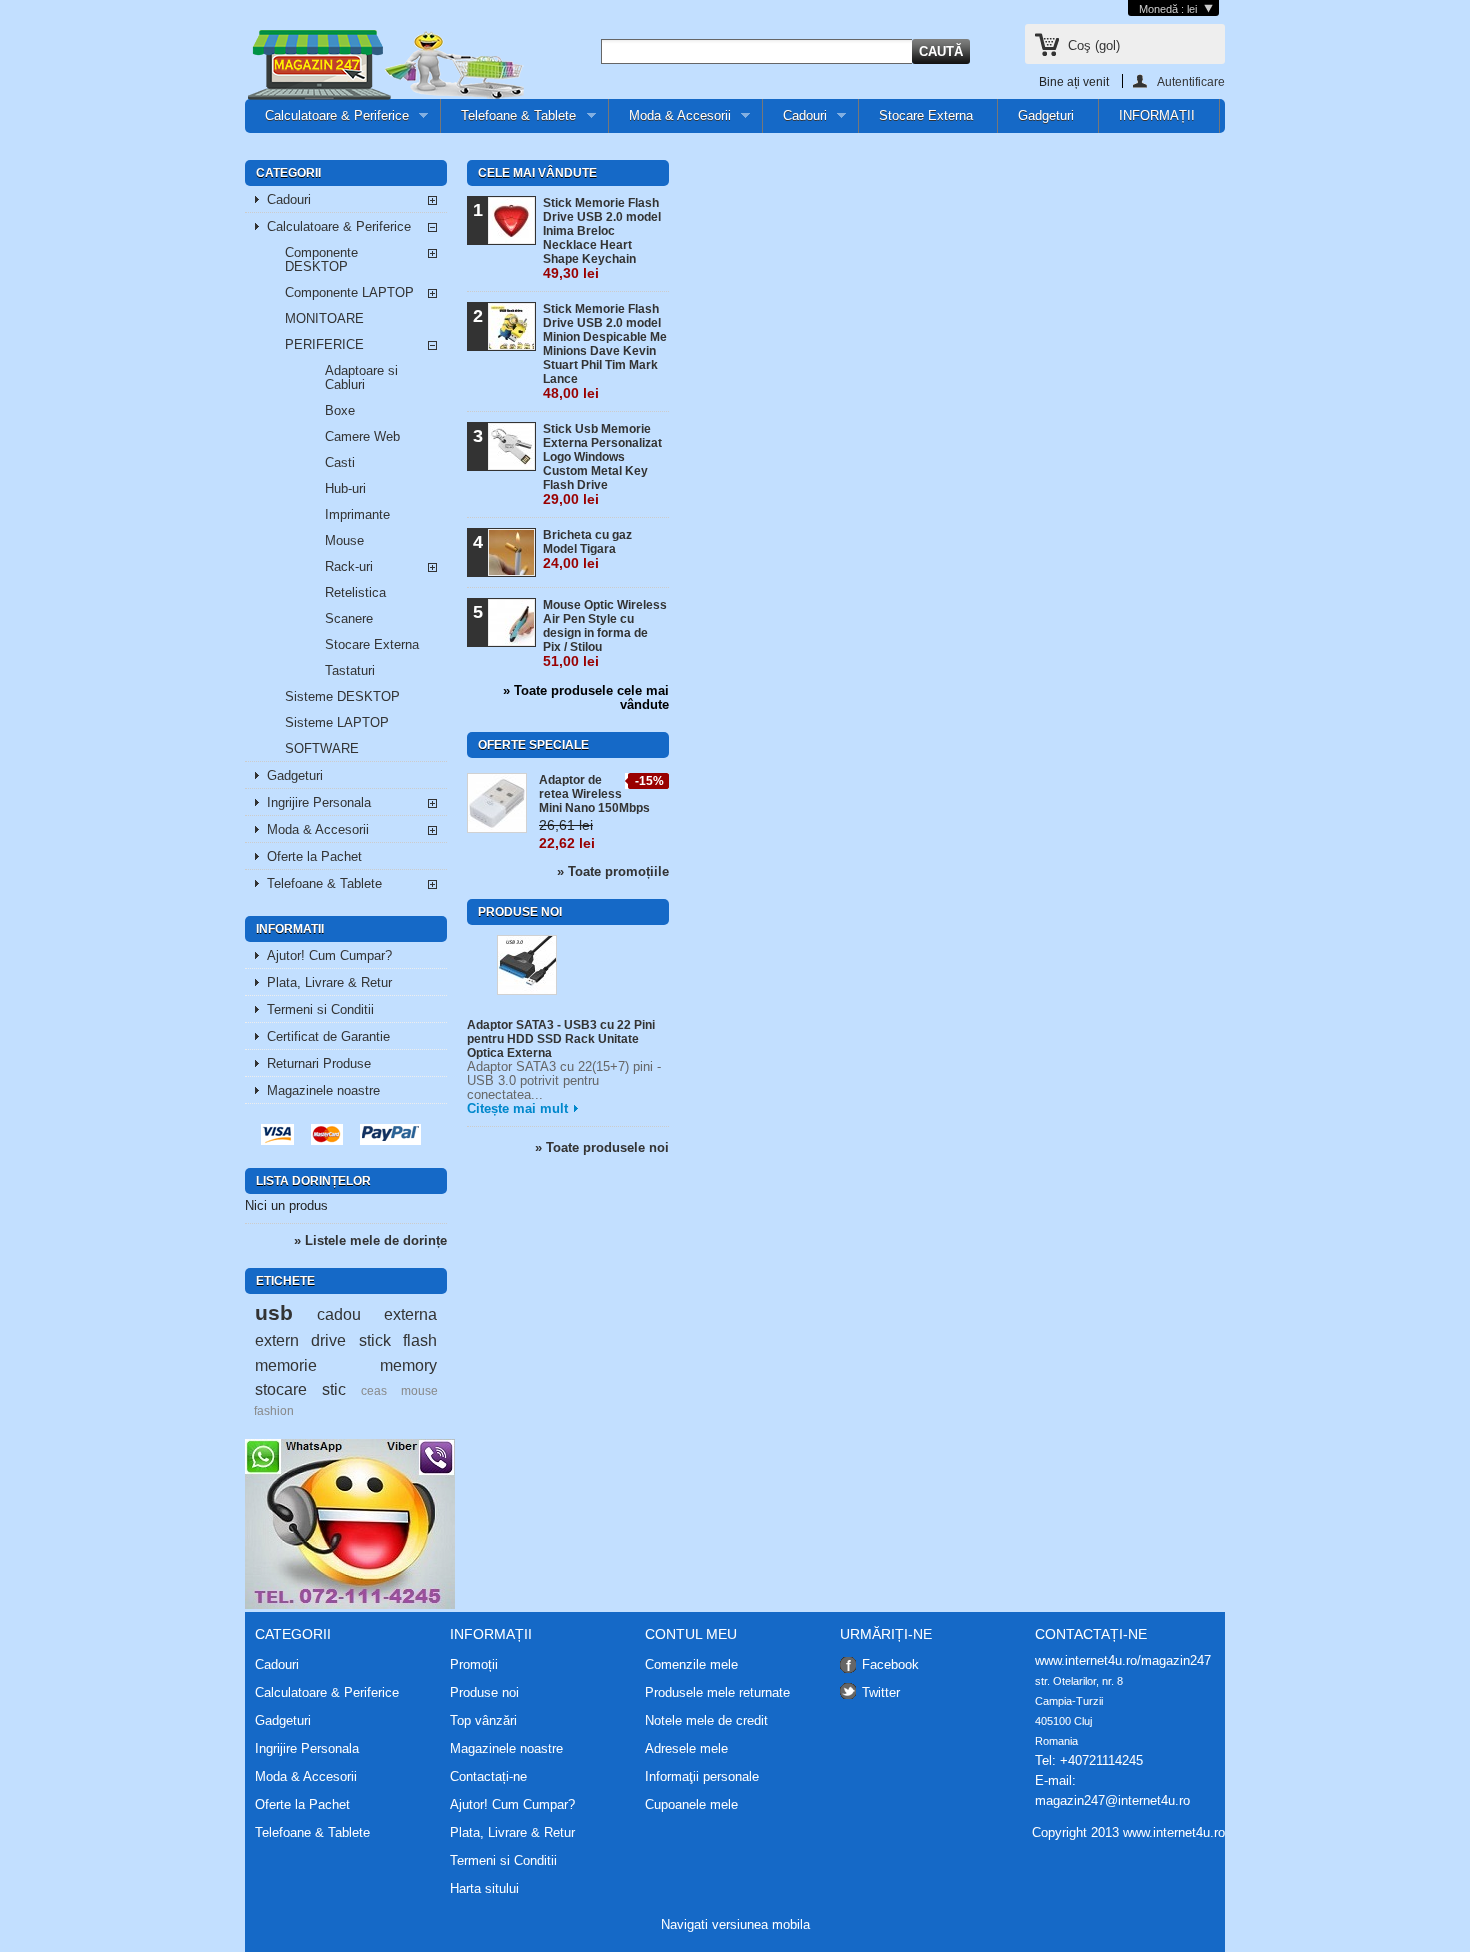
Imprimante (357, 514)
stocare (281, 1389)
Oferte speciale (533, 745)
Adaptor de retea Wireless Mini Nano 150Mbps (594, 794)
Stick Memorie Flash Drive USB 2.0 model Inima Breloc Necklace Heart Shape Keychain (602, 238)
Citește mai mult (517, 1108)
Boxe (340, 410)
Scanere (349, 618)
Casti (340, 462)
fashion (274, 1410)
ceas (374, 1390)
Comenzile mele (691, 1665)
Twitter (881, 1692)
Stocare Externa (926, 115)
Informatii (290, 929)
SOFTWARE (322, 748)
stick (375, 1340)
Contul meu (691, 1634)
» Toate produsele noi (602, 1148)
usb (274, 1312)
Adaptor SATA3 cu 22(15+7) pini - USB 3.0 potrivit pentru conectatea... (564, 1080)
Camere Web (362, 436)
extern (277, 1340)
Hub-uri (345, 488)
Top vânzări (483, 1720)
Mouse (344, 540)
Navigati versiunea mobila (735, 1924)
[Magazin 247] (385, 66)
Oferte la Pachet (314, 856)
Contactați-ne (488, 1776)
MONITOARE (324, 318)
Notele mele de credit (706, 1721)
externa (410, 1314)
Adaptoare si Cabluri (361, 377)
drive (328, 1340)
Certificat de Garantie (328, 1036)
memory (408, 1365)
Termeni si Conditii (320, 1009)
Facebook (890, 1664)
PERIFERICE (324, 344)
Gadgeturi (1046, 115)
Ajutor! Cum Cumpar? (329, 955)
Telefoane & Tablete (508, 120)
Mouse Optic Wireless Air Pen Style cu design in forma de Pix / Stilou (605, 633)
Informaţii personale (702, 1777)
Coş (1094, 45)
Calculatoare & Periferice (327, 120)
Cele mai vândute (537, 173)
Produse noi (520, 912)
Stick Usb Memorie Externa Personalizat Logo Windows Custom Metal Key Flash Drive (602, 464)
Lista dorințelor (313, 1181)
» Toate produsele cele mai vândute (586, 698)
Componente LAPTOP (349, 292)
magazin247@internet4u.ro (1112, 1800)
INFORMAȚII (1157, 115)
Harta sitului (484, 1888)
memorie (286, 1365)
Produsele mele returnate (717, 1693)
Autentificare (1191, 81)
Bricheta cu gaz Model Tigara (587, 549)
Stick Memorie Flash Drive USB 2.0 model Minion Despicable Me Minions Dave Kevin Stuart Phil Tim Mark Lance (605, 351)
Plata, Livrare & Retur (329, 982)
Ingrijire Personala (319, 802)
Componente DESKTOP (321, 259)
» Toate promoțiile (613, 871)
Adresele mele (686, 1749)
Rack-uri (349, 566)
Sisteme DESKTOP (342, 696)
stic (334, 1389)
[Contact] (350, 1604)
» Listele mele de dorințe (370, 1241)
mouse (419, 1390)
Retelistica (355, 592)
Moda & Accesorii (670, 120)
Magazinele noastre (323, 1090)
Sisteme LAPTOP (337, 722)
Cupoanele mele (691, 1805)
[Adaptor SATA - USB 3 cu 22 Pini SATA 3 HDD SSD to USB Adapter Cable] (527, 966)
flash (420, 1340)
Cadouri (795, 120)
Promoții (474, 1664)
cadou (339, 1314)
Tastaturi (350, 670)
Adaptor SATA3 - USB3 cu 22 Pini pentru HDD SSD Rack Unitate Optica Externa (561, 1039)
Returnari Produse (319, 1063)
